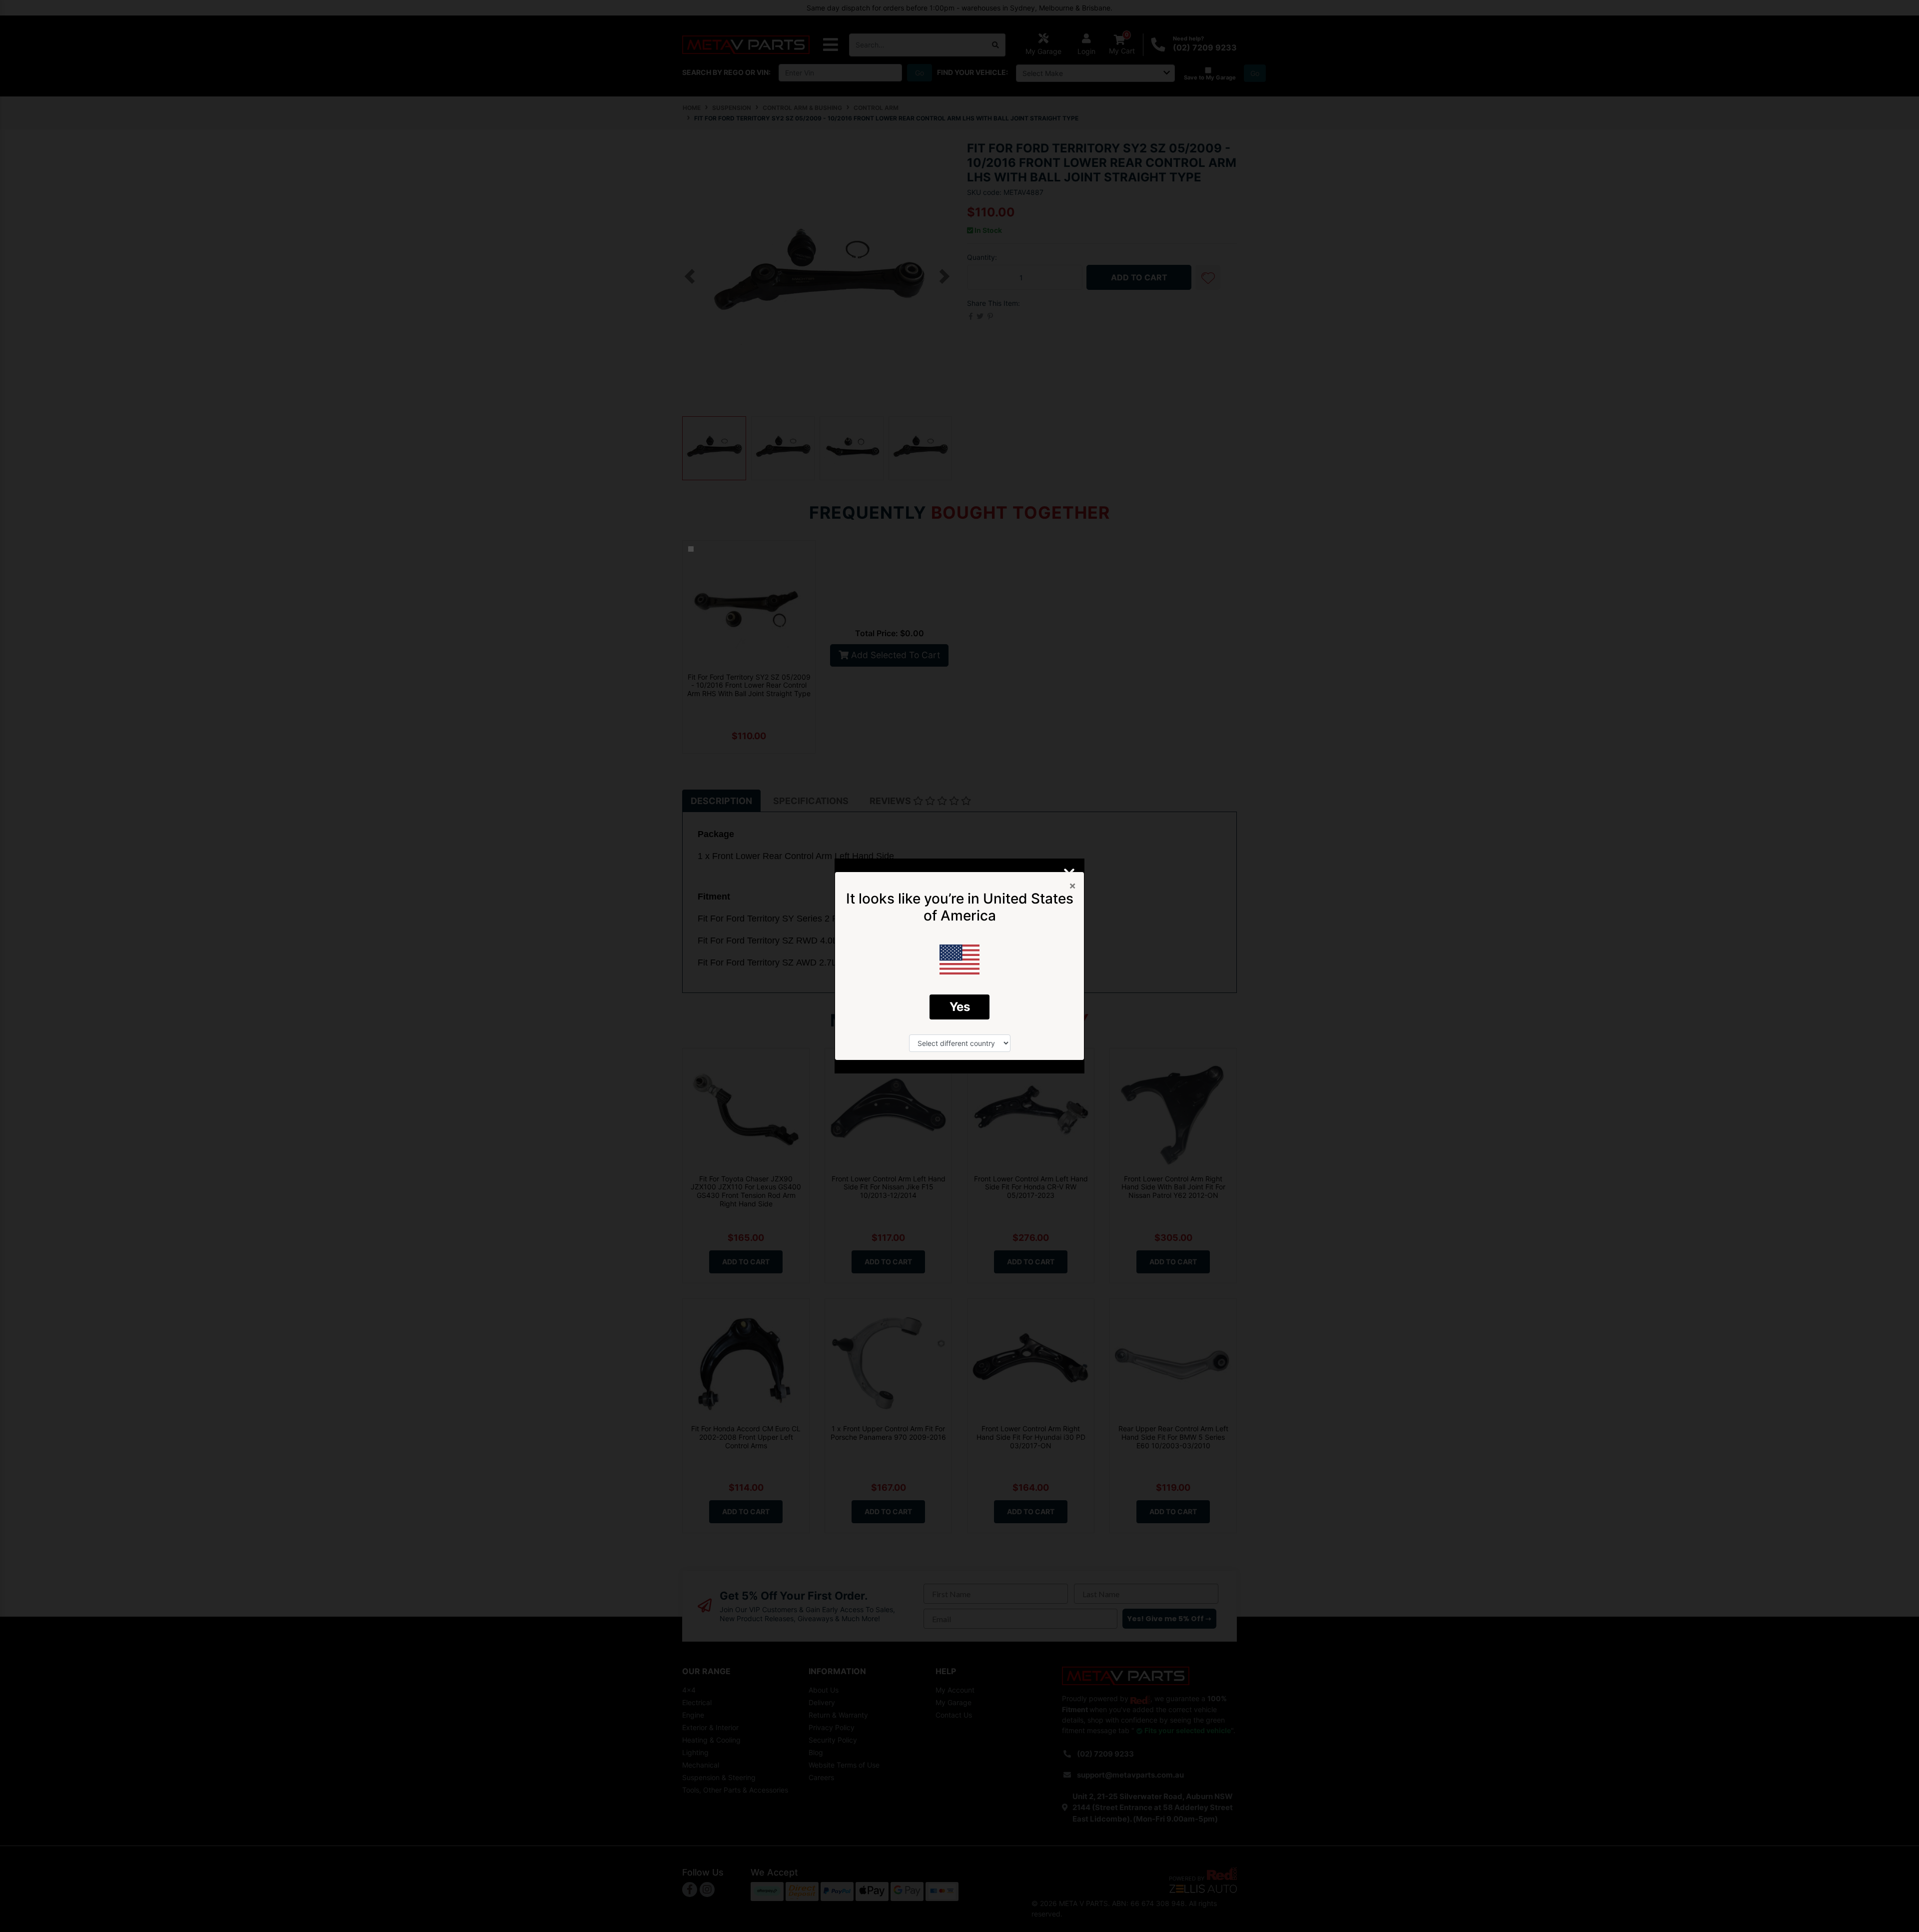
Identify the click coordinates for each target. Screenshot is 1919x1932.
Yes (960, 1007)
